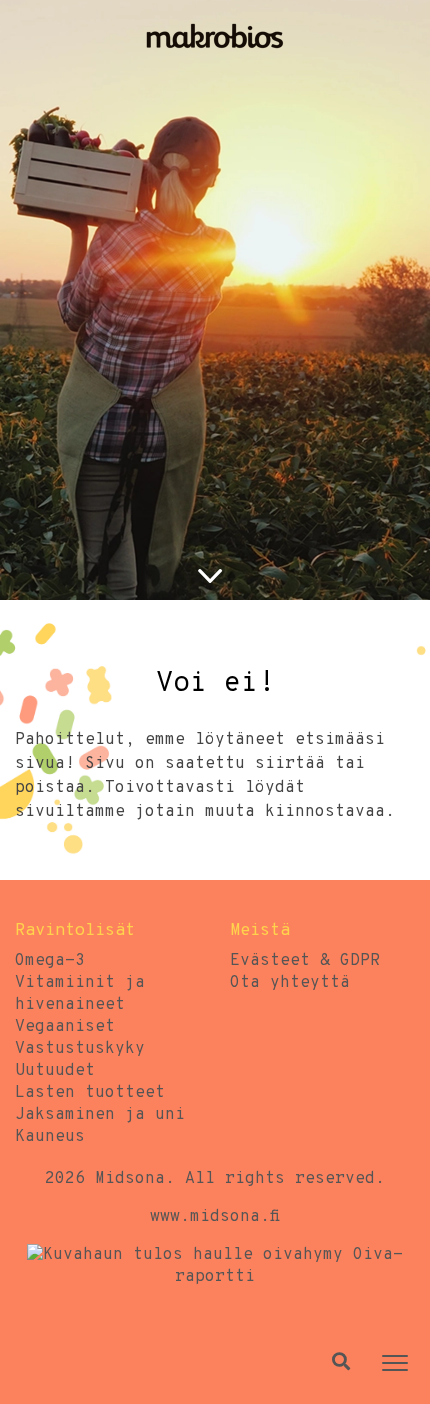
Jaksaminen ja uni (100, 1115)
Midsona (130, 1179)
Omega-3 (50, 961)
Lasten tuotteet (90, 1093)
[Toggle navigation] (395, 1363)
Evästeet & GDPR (305, 961)
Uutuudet (55, 1071)
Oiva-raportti (289, 1266)
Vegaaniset (65, 1027)
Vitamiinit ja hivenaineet (80, 994)
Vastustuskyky (80, 1049)
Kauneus (50, 1137)
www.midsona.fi (215, 1217)
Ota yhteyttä (290, 983)
